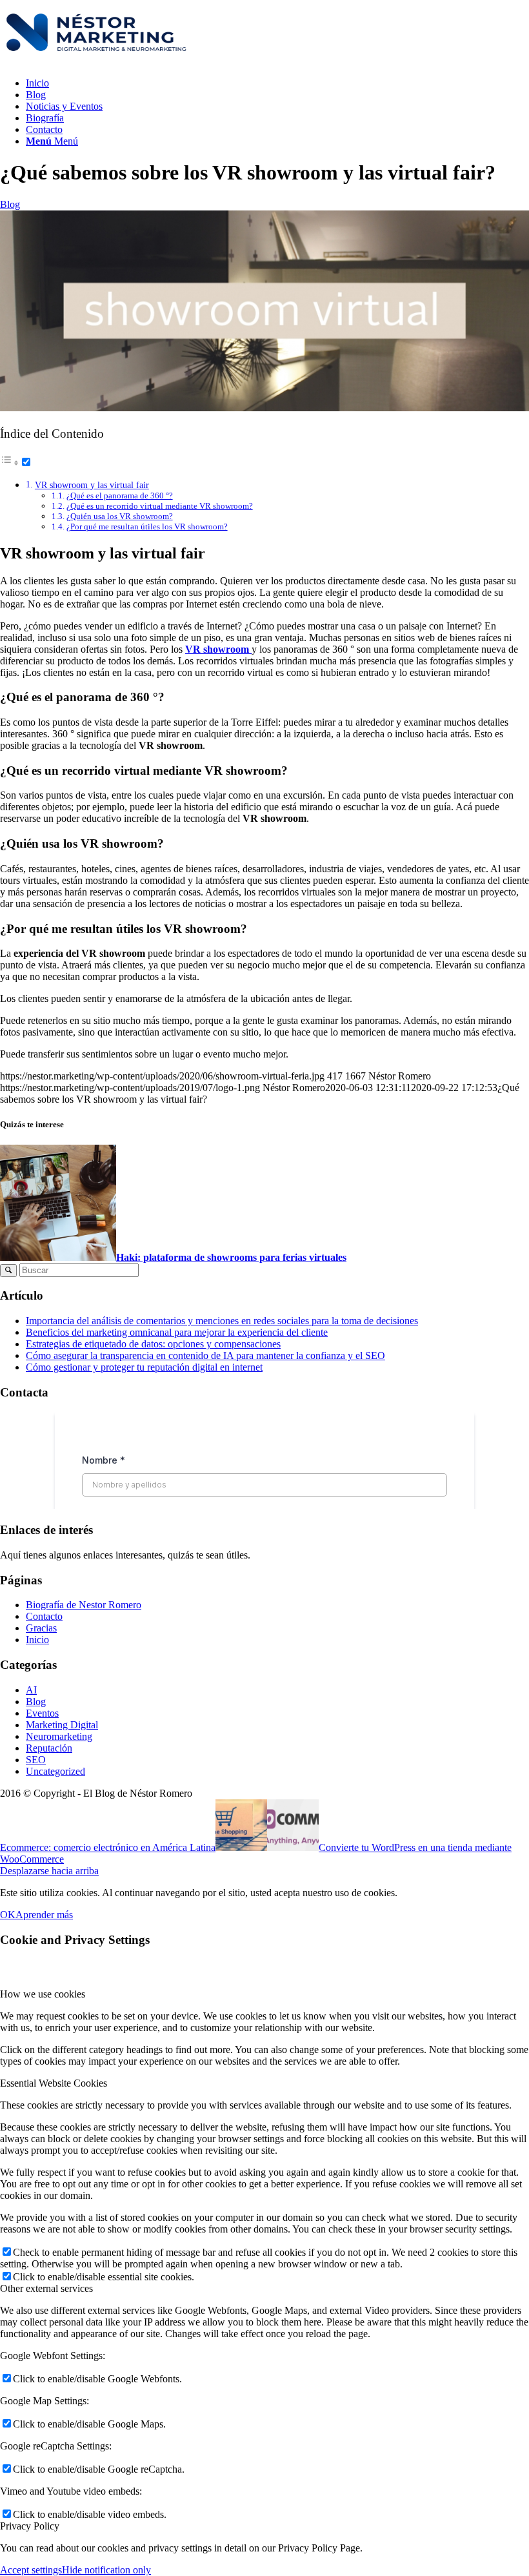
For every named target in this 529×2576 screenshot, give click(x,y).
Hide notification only (106, 2570)
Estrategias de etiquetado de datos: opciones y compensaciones (153, 1344)
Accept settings (31, 2570)
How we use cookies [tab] (43, 1994)
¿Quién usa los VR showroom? (120, 516)
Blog (10, 204)
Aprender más (44, 1915)
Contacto (44, 1616)
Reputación (49, 1748)
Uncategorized (55, 1771)
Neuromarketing (59, 1736)
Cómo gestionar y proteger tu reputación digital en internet (144, 1367)
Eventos (42, 1713)
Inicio (37, 1640)
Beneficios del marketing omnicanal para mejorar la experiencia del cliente (177, 1332)
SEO (36, 1760)
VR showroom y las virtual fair (92, 485)
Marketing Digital (62, 1725)
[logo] (97, 61)
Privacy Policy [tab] (30, 2526)
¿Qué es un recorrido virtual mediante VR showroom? (160, 506)
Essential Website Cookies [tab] (54, 2083)
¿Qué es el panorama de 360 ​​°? (120, 496)
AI (31, 1690)
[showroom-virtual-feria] (264, 408)
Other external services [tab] (46, 2288)
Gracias (41, 1628)
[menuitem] (277, 83)
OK (8, 1915)
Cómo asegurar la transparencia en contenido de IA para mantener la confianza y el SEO (205, 1355)
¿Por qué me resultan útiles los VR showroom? (147, 526)
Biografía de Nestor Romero (84, 1605)
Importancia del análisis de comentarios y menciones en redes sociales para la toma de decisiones (222, 1321)
